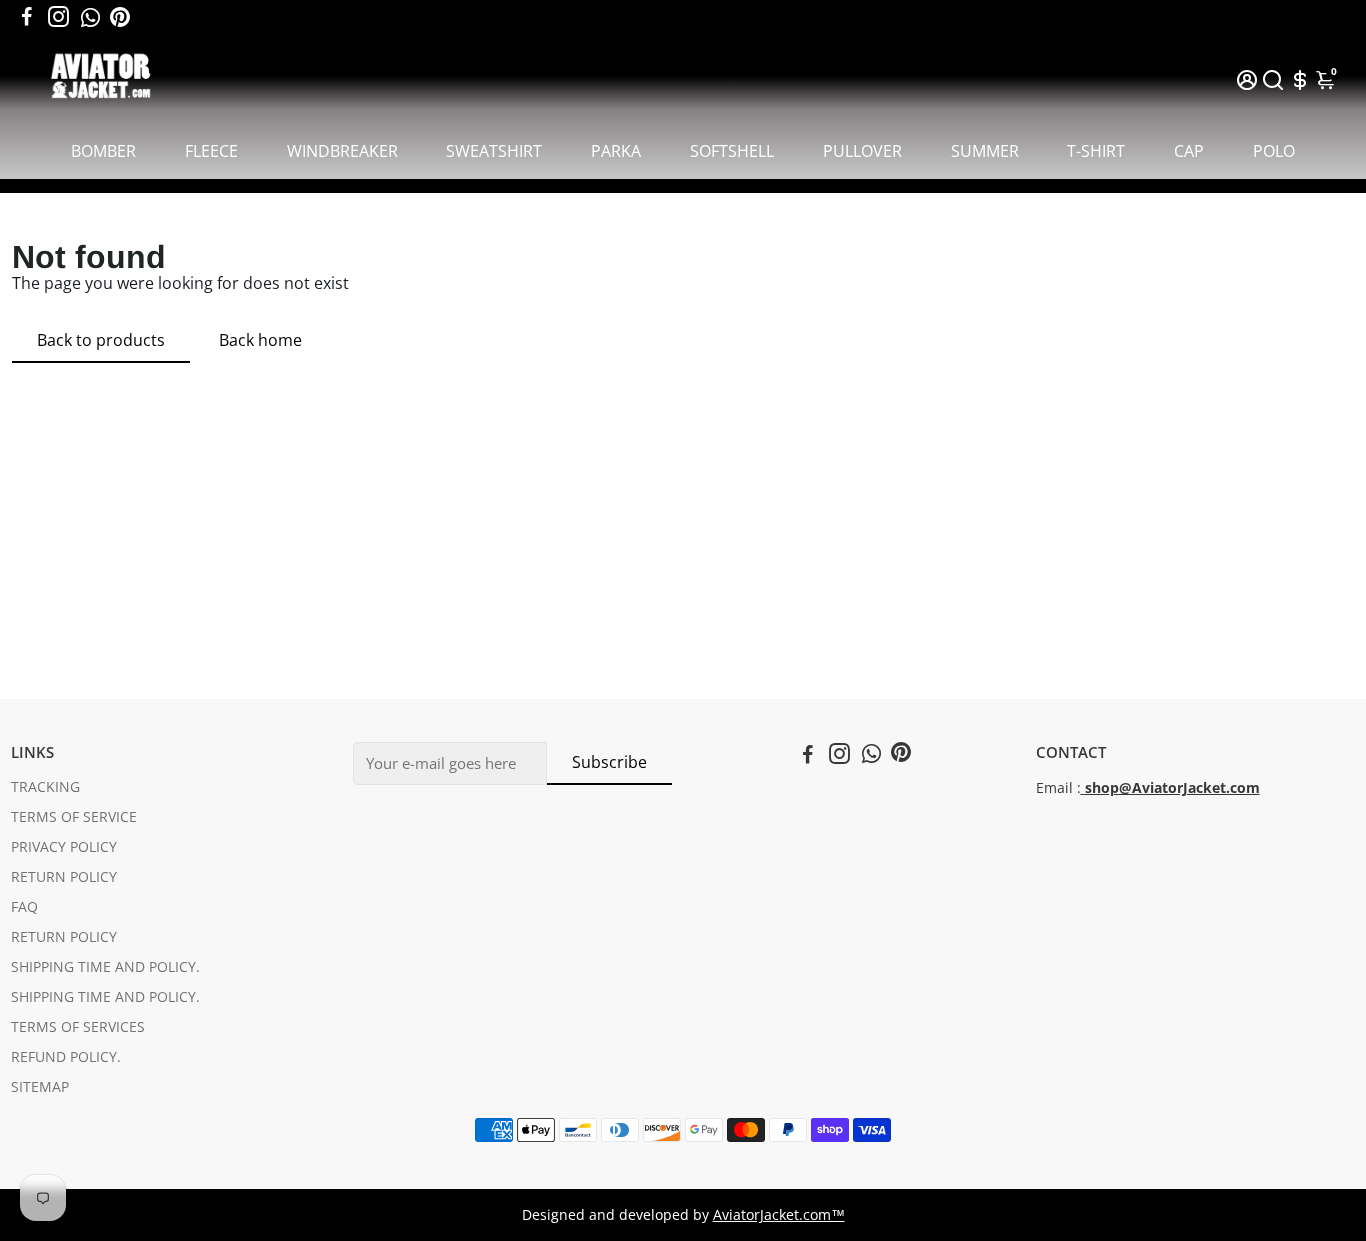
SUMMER (985, 151)
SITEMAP (40, 1087)
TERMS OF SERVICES (78, 1027)
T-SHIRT (1096, 151)
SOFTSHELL (732, 151)
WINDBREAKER (342, 151)
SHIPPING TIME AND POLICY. (105, 967)
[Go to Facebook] (27, 17)
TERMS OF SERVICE (74, 817)
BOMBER (103, 151)
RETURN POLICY (64, 877)
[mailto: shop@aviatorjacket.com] (1083, 788)
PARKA (616, 151)
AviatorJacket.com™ (779, 1215)
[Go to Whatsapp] (90, 17)
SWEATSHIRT (494, 151)
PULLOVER (862, 151)
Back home (260, 340)
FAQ (24, 907)
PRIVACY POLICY (64, 847)
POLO (1274, 151)
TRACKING (45, 787)
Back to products (101, 340)
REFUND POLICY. (66, 1057)
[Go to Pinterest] (120, 17)
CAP (1189, 151)
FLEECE (211, 151)
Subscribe (609, 762)
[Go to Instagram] (58, 17)
